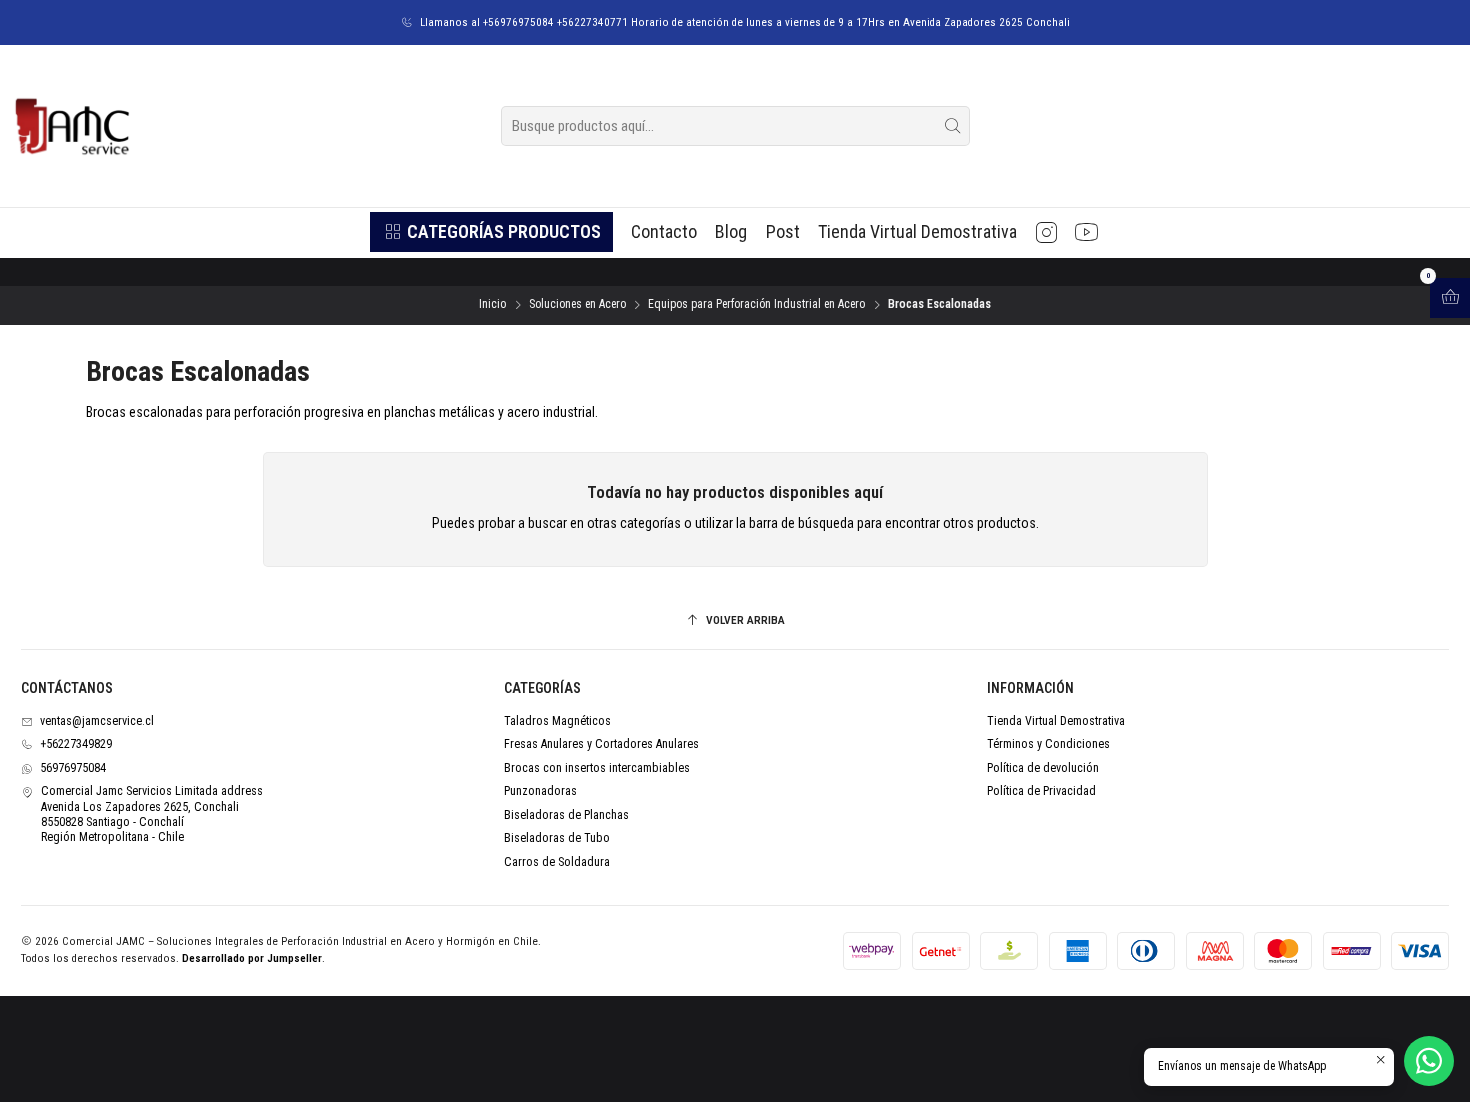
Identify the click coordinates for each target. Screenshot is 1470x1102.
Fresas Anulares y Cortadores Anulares (601, 744)
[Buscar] (953, 126)
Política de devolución (1043, 768)
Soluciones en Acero (577, 305)
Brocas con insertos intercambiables (597, 768)
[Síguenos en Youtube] (1086, 232)
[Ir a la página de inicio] (71, 126)
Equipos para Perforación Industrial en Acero (756, 305)
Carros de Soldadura (557, 862)
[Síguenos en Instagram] (1046, 232)
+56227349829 (76, 744)
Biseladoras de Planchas (566, 815)
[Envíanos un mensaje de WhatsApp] (1429, 1061)
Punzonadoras (540, 791)
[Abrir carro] (1450, 298)
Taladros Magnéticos (557, 721)
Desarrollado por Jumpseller (252, 958)
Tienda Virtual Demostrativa (1056, 721)
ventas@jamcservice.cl (97, 721)
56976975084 (73, 768)
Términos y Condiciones (1048, 744)
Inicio (492, 305)
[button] (491, 232)
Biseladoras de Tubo (557, 838)
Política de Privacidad (1041, 791)
